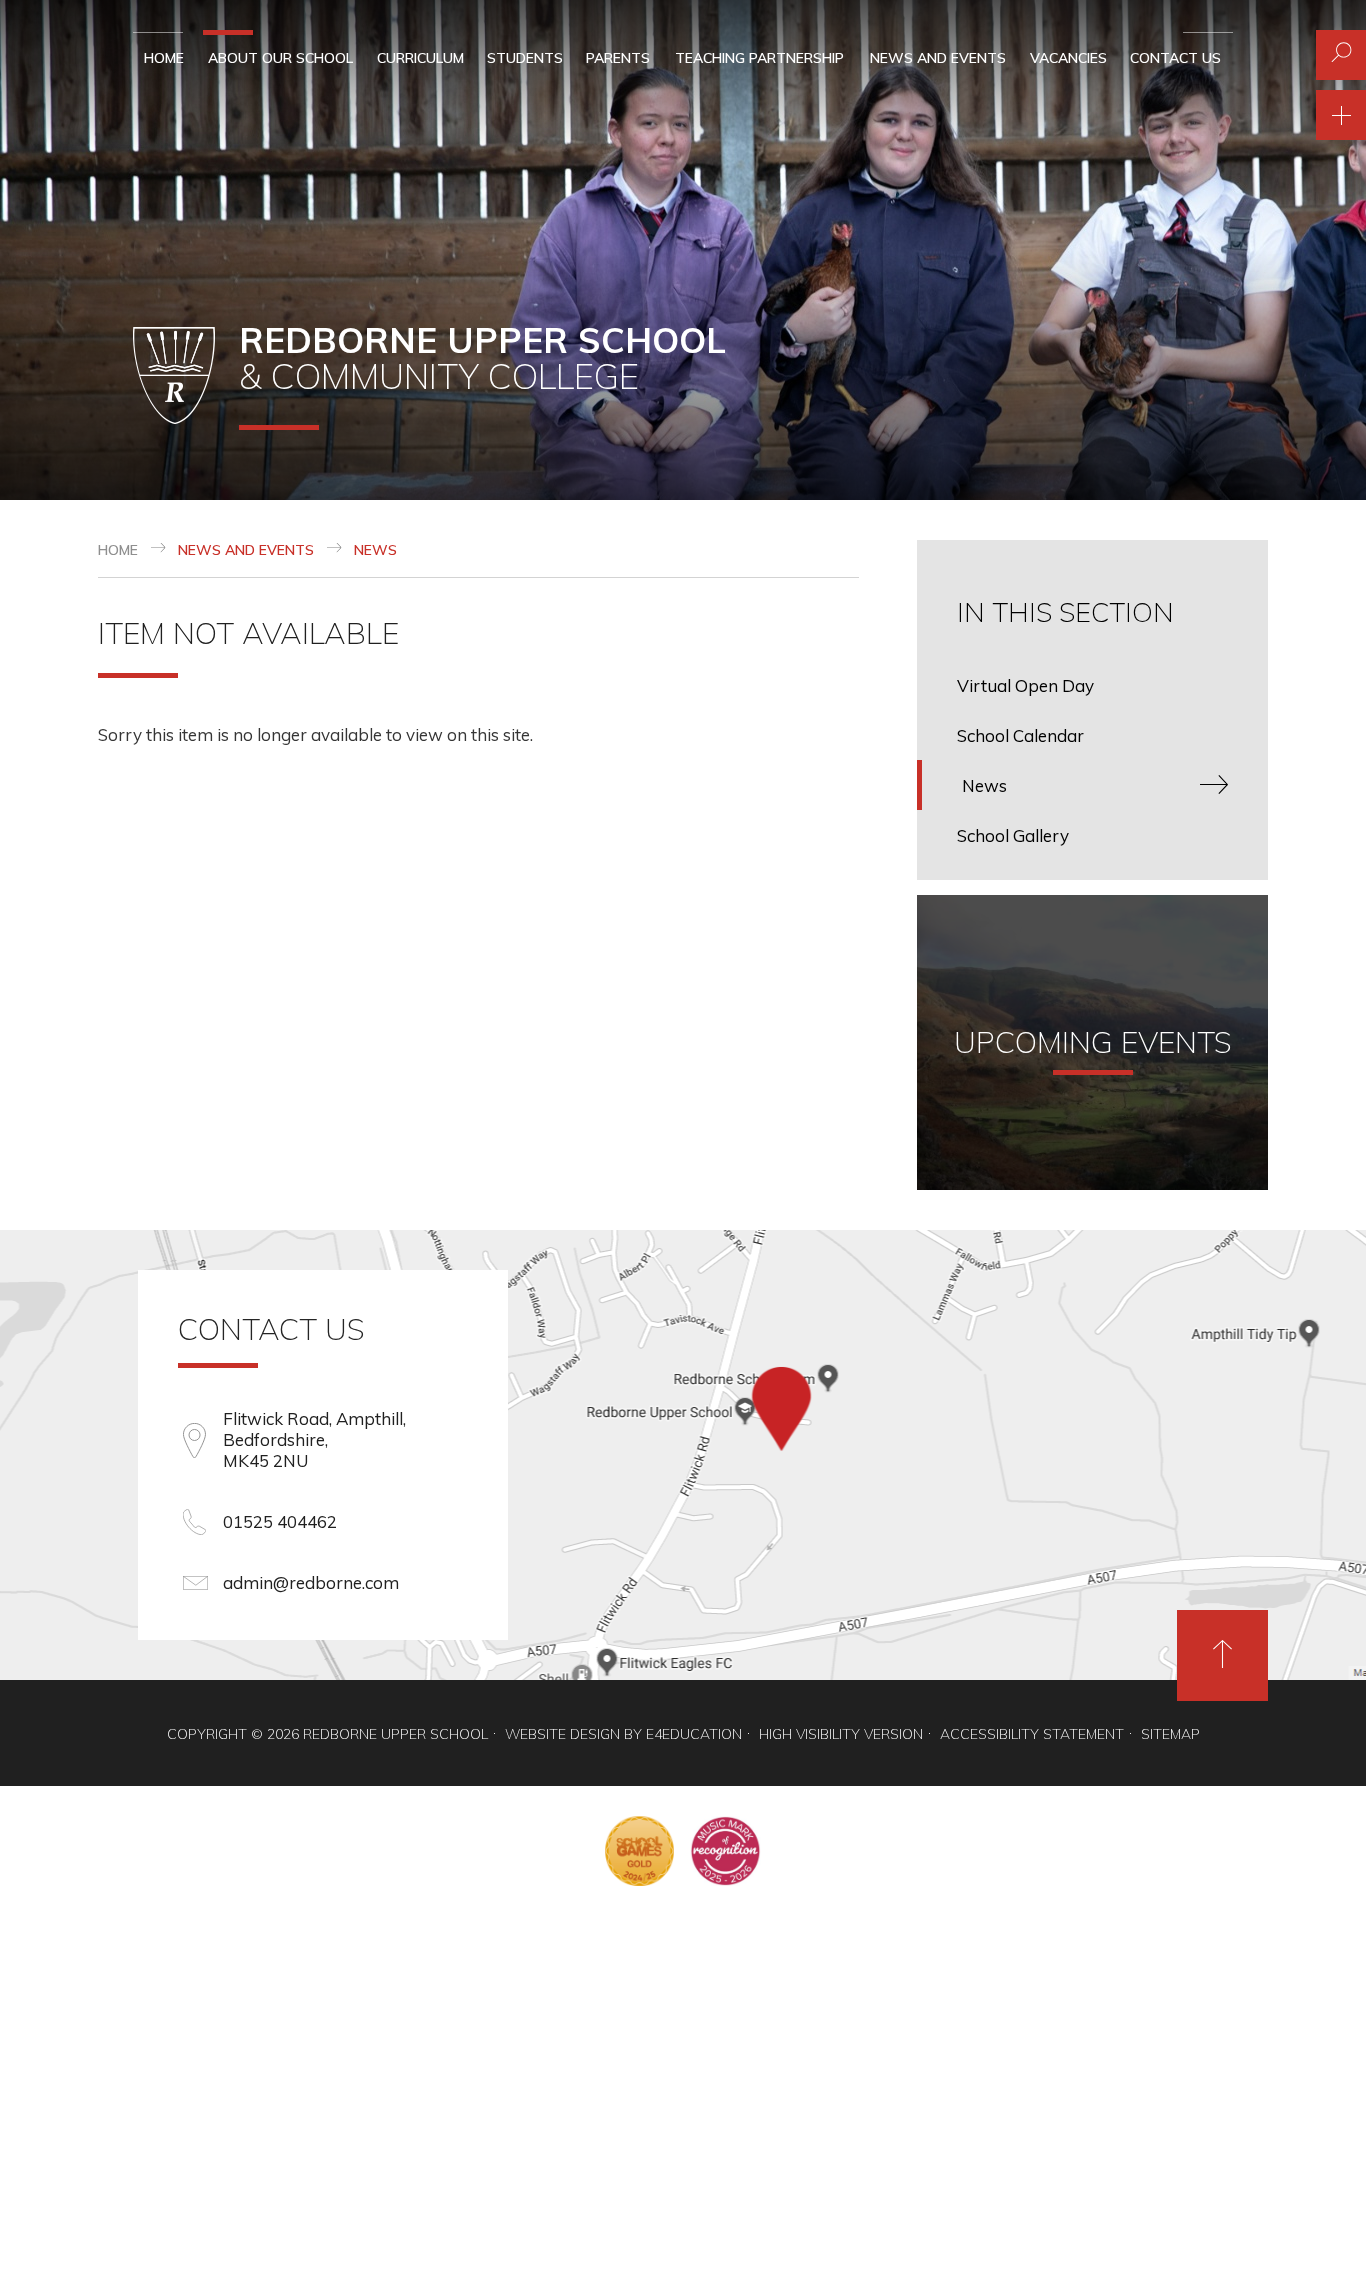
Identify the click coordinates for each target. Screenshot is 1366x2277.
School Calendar (1020, 735)
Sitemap (1170, 1734)
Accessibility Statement (1032, 1734)
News (375, 550)
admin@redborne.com (311, 1582)
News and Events (246, 550)
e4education (694, 1734)
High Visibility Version (841, 1734)
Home (118, 550)
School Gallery (1013, 835)
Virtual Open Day (1025, 685)
